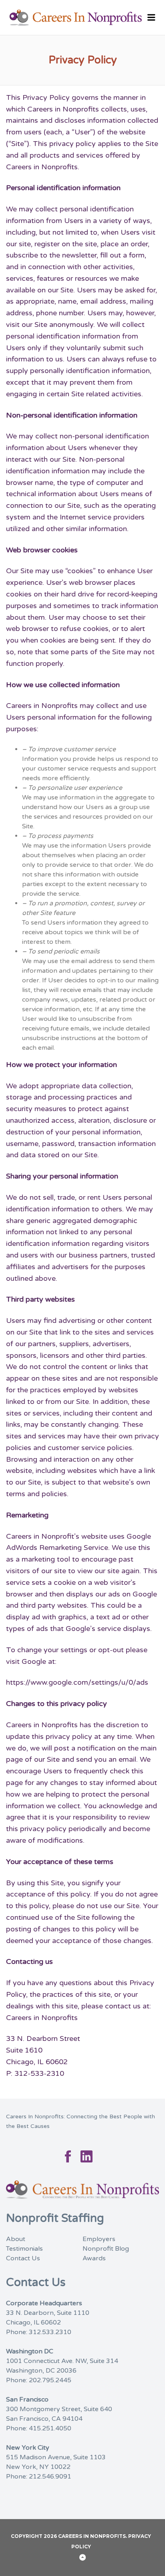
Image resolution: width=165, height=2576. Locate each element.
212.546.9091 (50, 2477)
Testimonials (24, 2249)
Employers (99, 2239)
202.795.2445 (50, 2380)
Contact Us (23, 2258)
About (16, 2239)
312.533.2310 (50, 2332)
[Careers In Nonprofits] (82, 18)
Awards (94, 2258)
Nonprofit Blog (106, 2249)
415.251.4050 (50, 2428)
